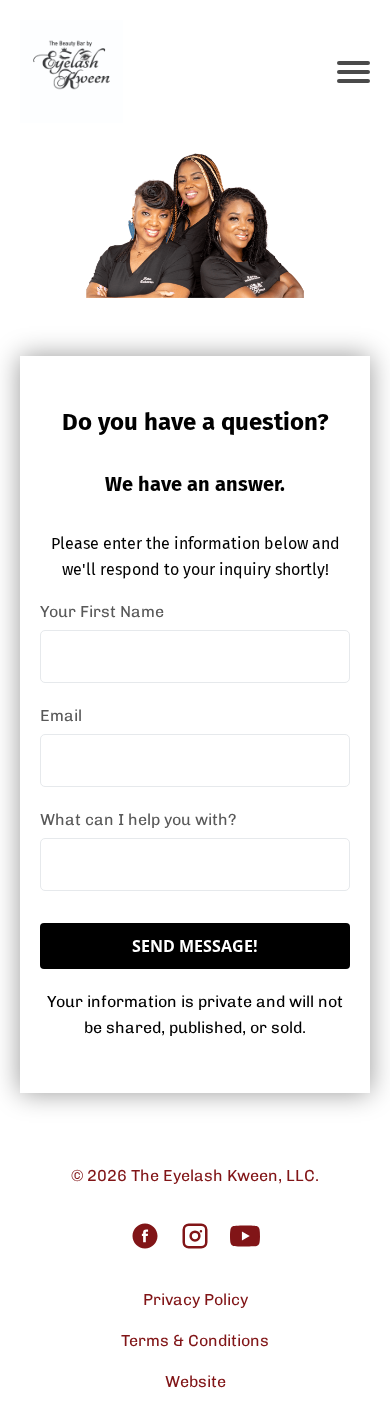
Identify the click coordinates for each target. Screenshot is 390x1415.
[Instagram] (195, 1238)
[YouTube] (245, 1238)
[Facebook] (145, 1238)
